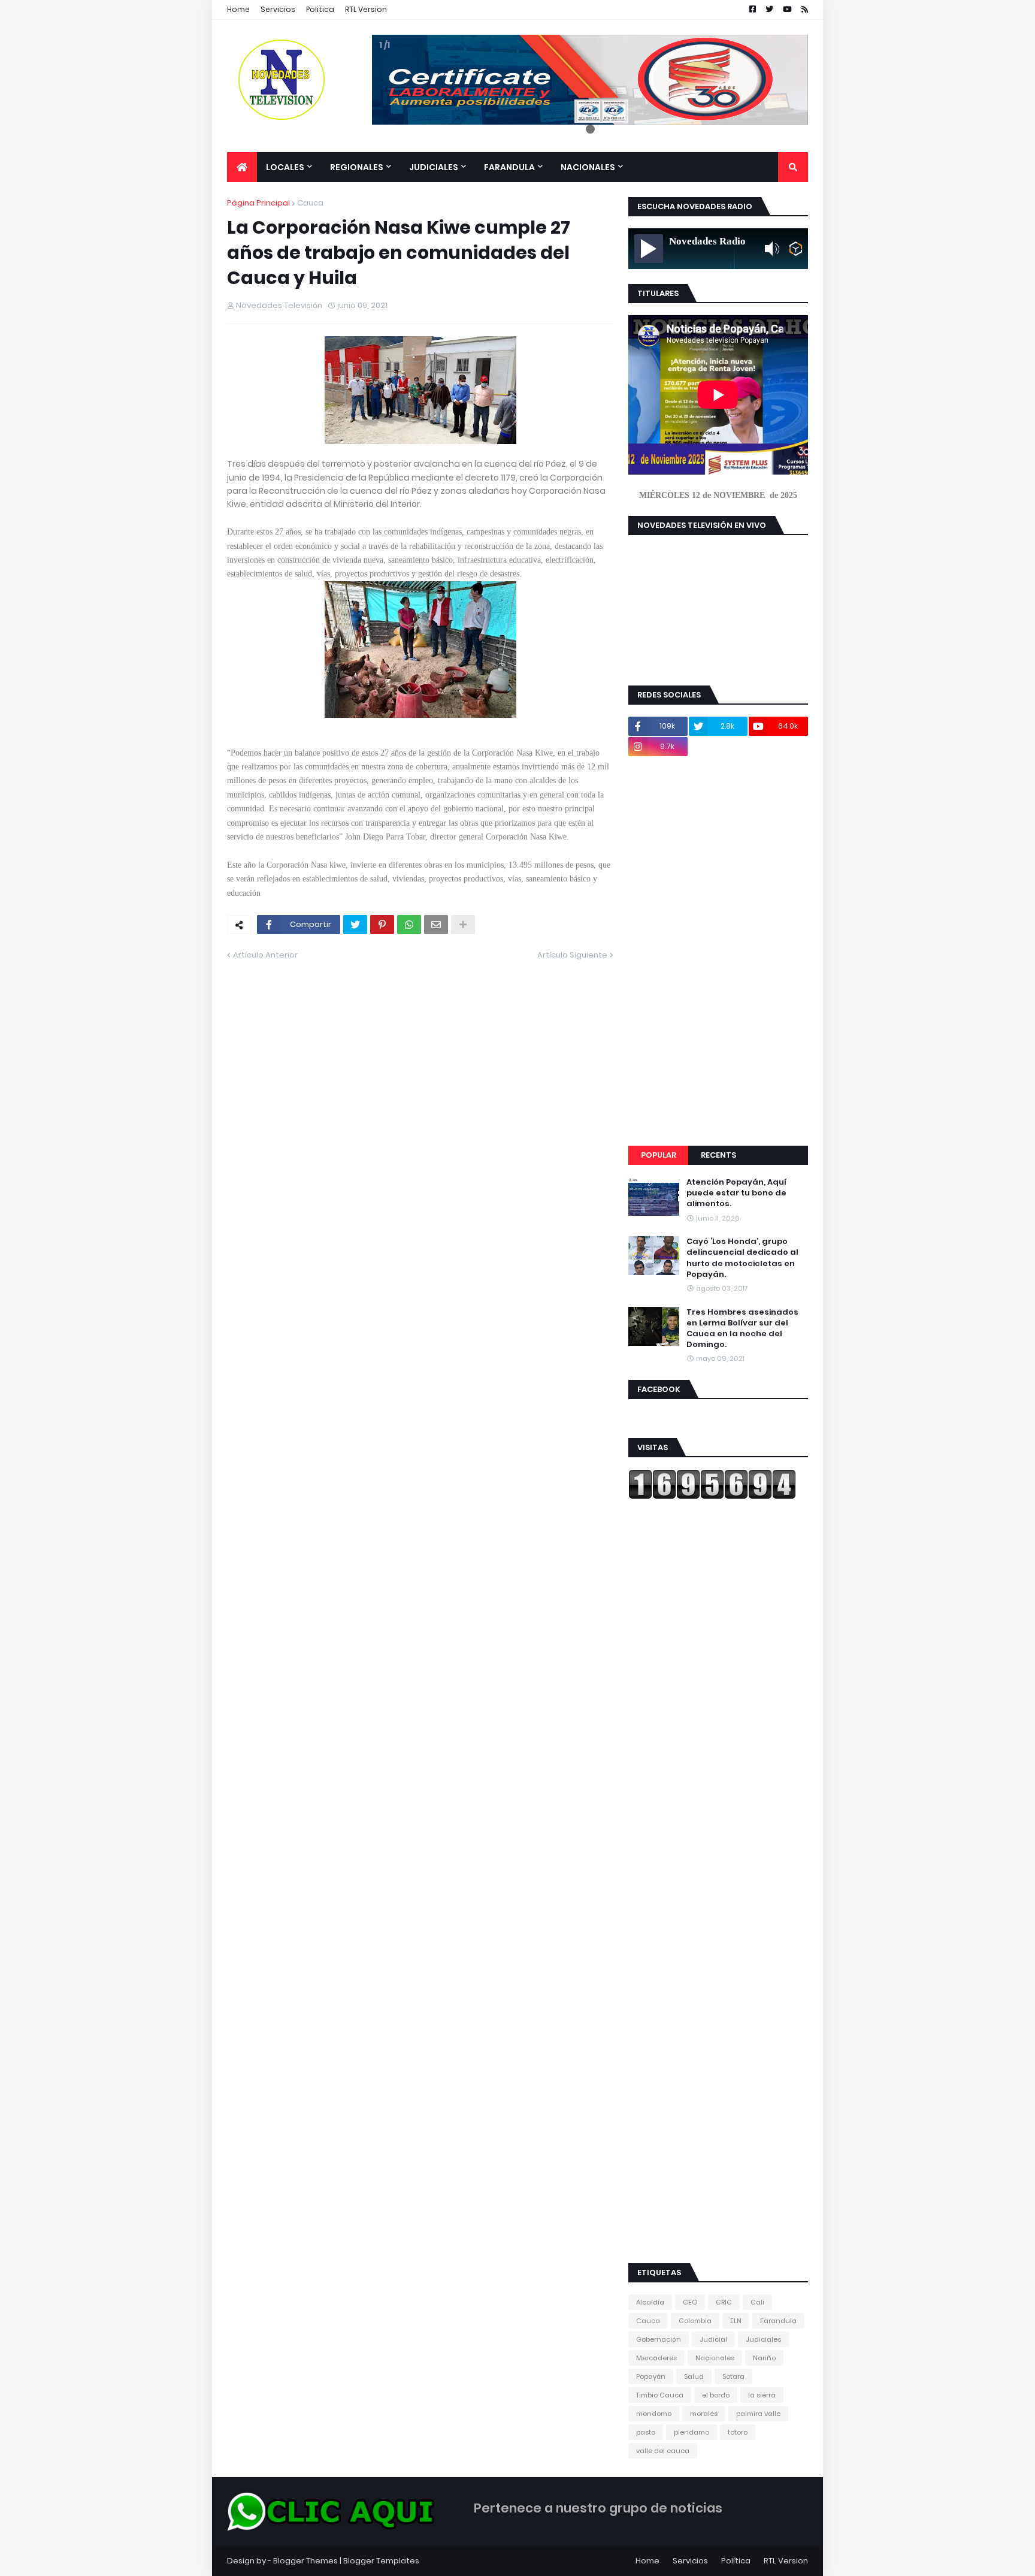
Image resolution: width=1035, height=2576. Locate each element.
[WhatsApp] (409, 925)
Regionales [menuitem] (357, 167)
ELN (736, 2321)
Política (736, 2561)
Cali (757, 2302)
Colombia (695, 2321)
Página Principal (258, 203)
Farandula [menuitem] (509, 167)
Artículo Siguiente (572, 955)
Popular (659, 1155)
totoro (738, 2432)
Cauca (310, 203)
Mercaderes (656, 2358)
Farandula (778, 2321)
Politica (320, 9)
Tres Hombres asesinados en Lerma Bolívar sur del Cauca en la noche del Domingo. (742, 1329)
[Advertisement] (718, 951)
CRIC (724, 2302)
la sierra (762, 2395)
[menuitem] (242, 167)
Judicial (713, 2339)
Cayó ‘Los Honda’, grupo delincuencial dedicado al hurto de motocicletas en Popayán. (742, 1258)
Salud (694, 2376)
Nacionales (715, 2358)
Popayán (651, 2376)
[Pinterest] (382, 925)
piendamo (691, 2432)
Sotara (733, 2376)
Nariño (764, 2358)
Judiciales (763, 2339)
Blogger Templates (381, 2561)
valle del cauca (663, 2451)
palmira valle (758, 2414)
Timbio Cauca (660, 2395)
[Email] (436, 925)
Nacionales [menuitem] (588, 167)
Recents (718, 1155)
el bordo (716, 2395)
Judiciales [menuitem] (434, 167)
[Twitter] (355, 925)
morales (704, 2414)
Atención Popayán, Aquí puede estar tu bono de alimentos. (736, 1193)
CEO (690, 2302)
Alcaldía (650, 2302)
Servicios (278, 9)
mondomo (654, 2414)
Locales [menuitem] (285, 167)
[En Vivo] (649, 249)
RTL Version (366, 9)
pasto (646, 2432)
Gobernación (659, 2339)
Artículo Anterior (265, 955)
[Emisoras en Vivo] (796, 249)
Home (238, 9)
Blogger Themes (305, 2561)
